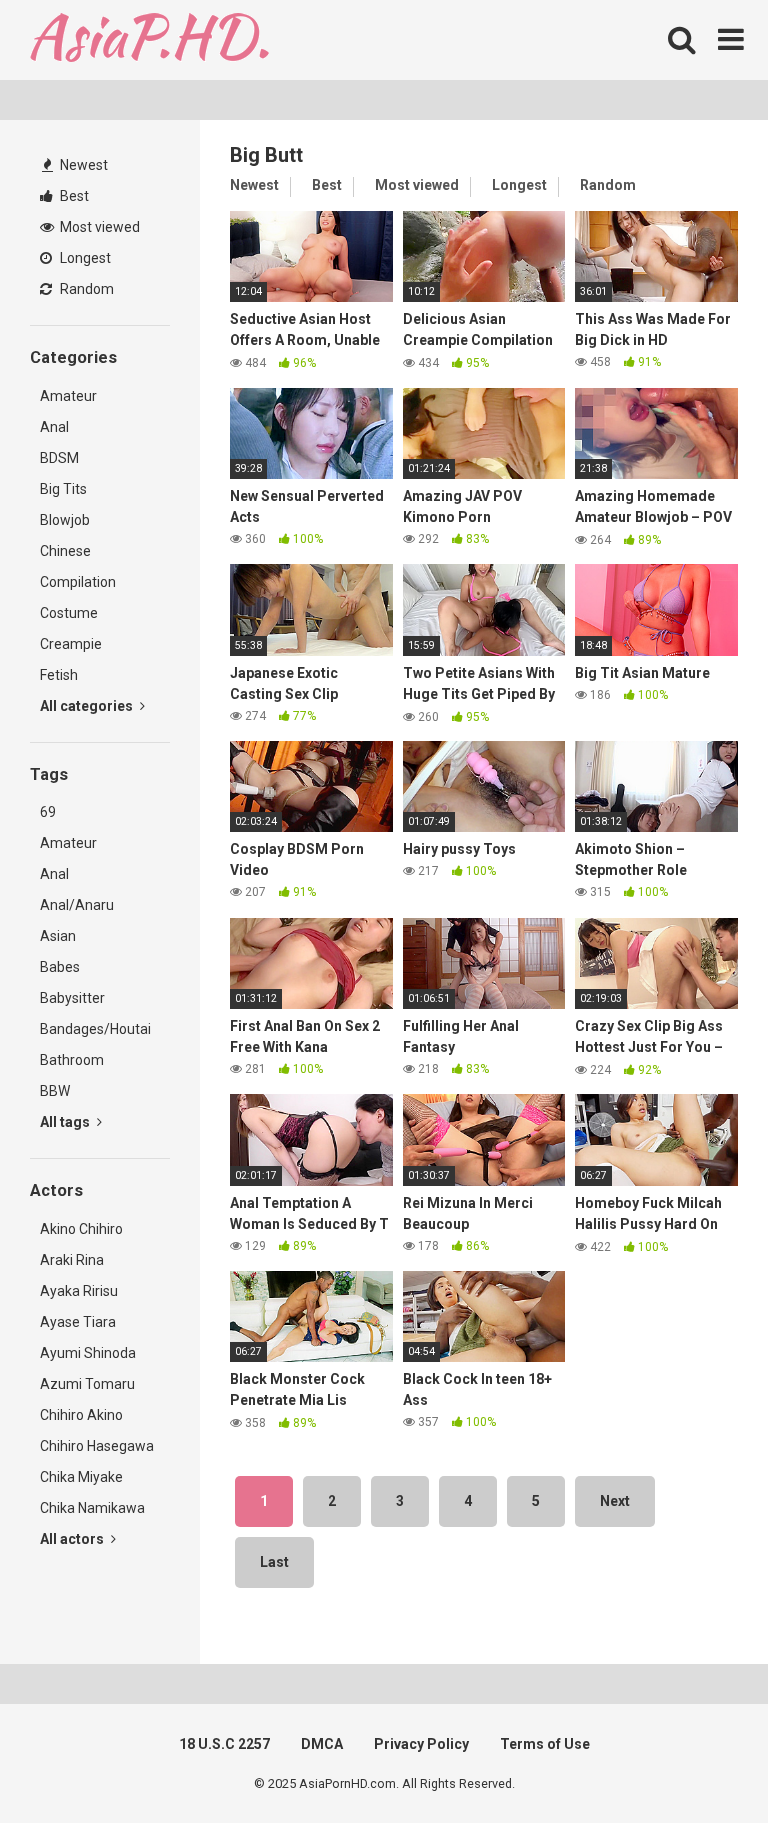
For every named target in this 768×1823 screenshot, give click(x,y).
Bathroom (72, 1060)
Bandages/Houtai (95, 1029)
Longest (84, 258)
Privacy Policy (421, 1744)
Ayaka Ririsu (79, 1291)
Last (274, 1562)
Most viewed (98, 227)
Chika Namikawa (92, 1508)
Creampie (71, 644)
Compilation (78, 582)
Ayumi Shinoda (88, 1353)
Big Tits (63, 489)
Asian (58, 936)
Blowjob (65, 520)
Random (85, 289)
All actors (73, 1539)
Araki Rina (72, 1260)
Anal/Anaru (77, 905)
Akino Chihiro (81, 1229)
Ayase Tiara (78, 1322)
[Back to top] (701, 1762)
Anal (54, 427)
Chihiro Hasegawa (97, 1446)
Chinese (65, 551)
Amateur (68, 396)
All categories (88, 706)
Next (615, 1501)
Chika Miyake (81, 1477)
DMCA (322, 1744)
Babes (60, 967)
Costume (69, 613)
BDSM (59, 458)
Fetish (59, 675)
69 (48, 812)
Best (73, 196)
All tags (66, 1122)
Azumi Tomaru (87, 1384)
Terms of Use (545, 1744)
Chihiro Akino (81, 1415)
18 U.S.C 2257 (224, 1744)
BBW (55, 1091)
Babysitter (72, 998)
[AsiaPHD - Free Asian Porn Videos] (149, 40)
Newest (82, 165)
